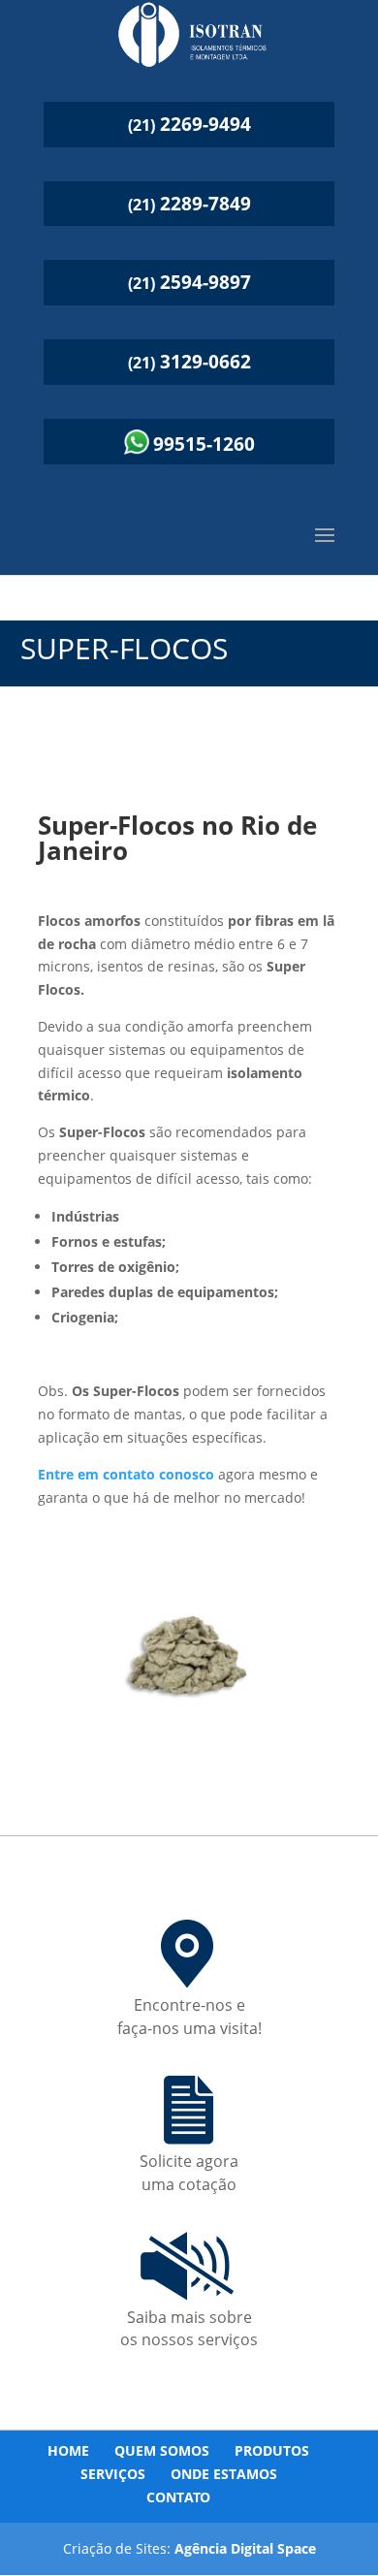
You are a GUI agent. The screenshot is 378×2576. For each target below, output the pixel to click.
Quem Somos (162, 2450)
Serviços (113, 2474)
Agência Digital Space (245, 2548)
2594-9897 (189, 282)
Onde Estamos (224, 2474)
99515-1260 (204, 444)
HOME (68, 2450)
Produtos (272, 2450)
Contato (178, 2497)
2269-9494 (189, 124)
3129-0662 (189, 362)
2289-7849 (189, 204)
